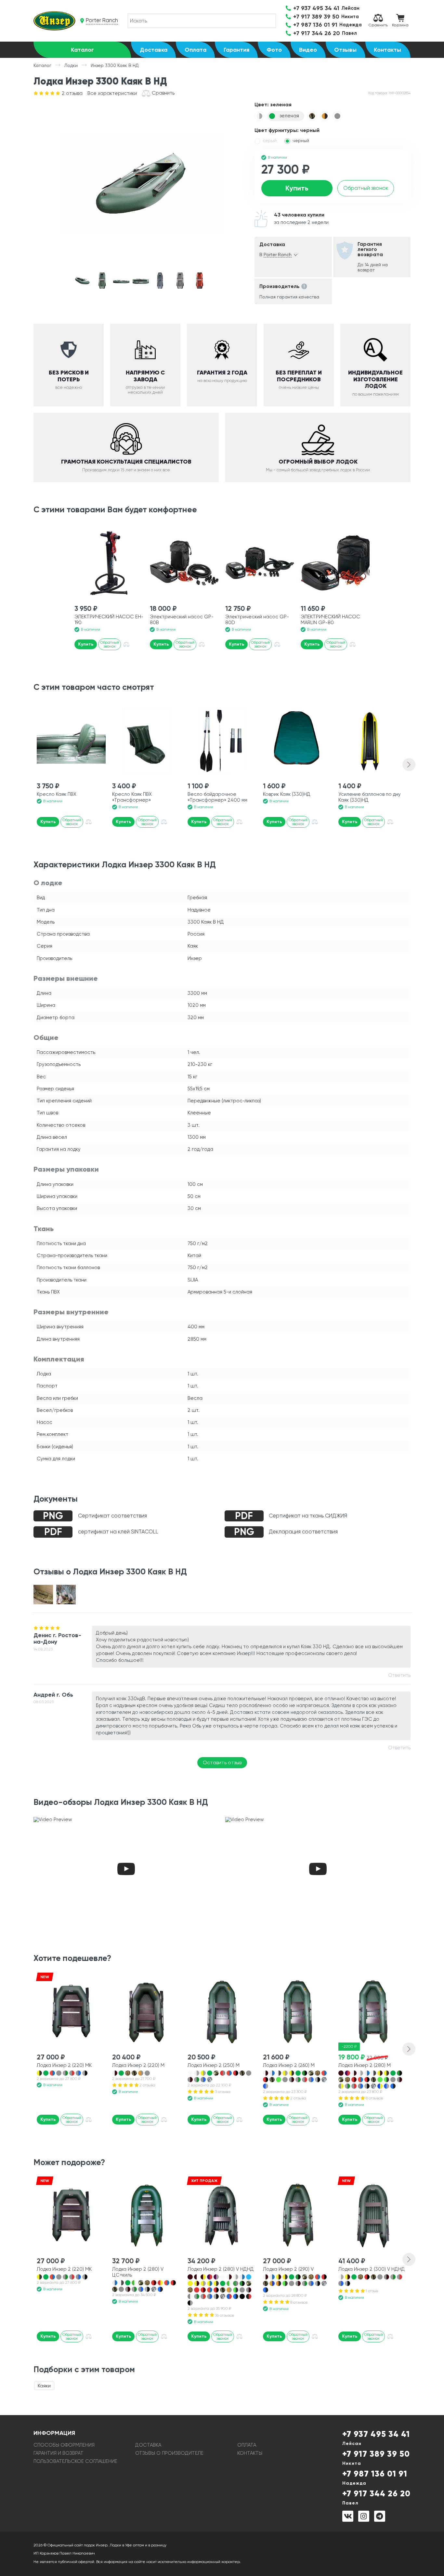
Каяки (44, 2386)
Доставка (154, 50)
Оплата (196, 50)
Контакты (387, 50)
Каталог (82, 50)
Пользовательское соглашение (75, 2461)
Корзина (400, 25)
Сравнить (378, 25)
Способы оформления (64, 2445)
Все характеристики (112, 93)
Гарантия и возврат (59, 2453)
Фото (274, 50)
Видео (308, 50)
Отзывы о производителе (169, 2453)
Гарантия (236, 50)
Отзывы (345, 50)
